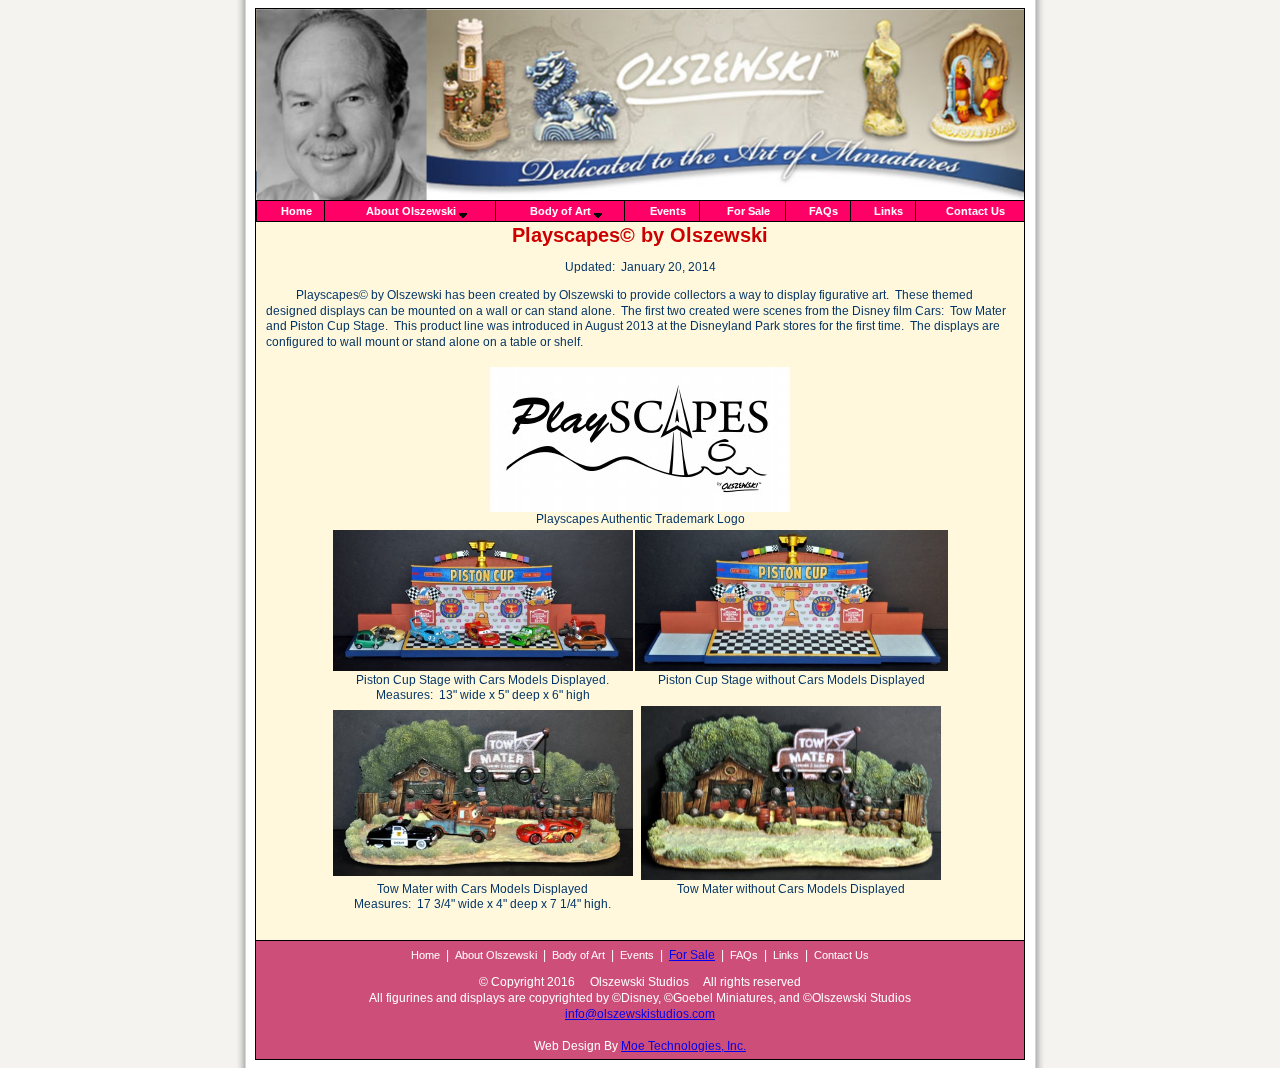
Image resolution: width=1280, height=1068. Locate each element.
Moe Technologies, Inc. (683, 1046)
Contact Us (975, 211)
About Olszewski (411, 211)
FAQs (823, 211)
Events (668, 211)
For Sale (748, 211)
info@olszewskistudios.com (640, 1014)
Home (296, 211)
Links (888, 211)
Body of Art (560, 211)
